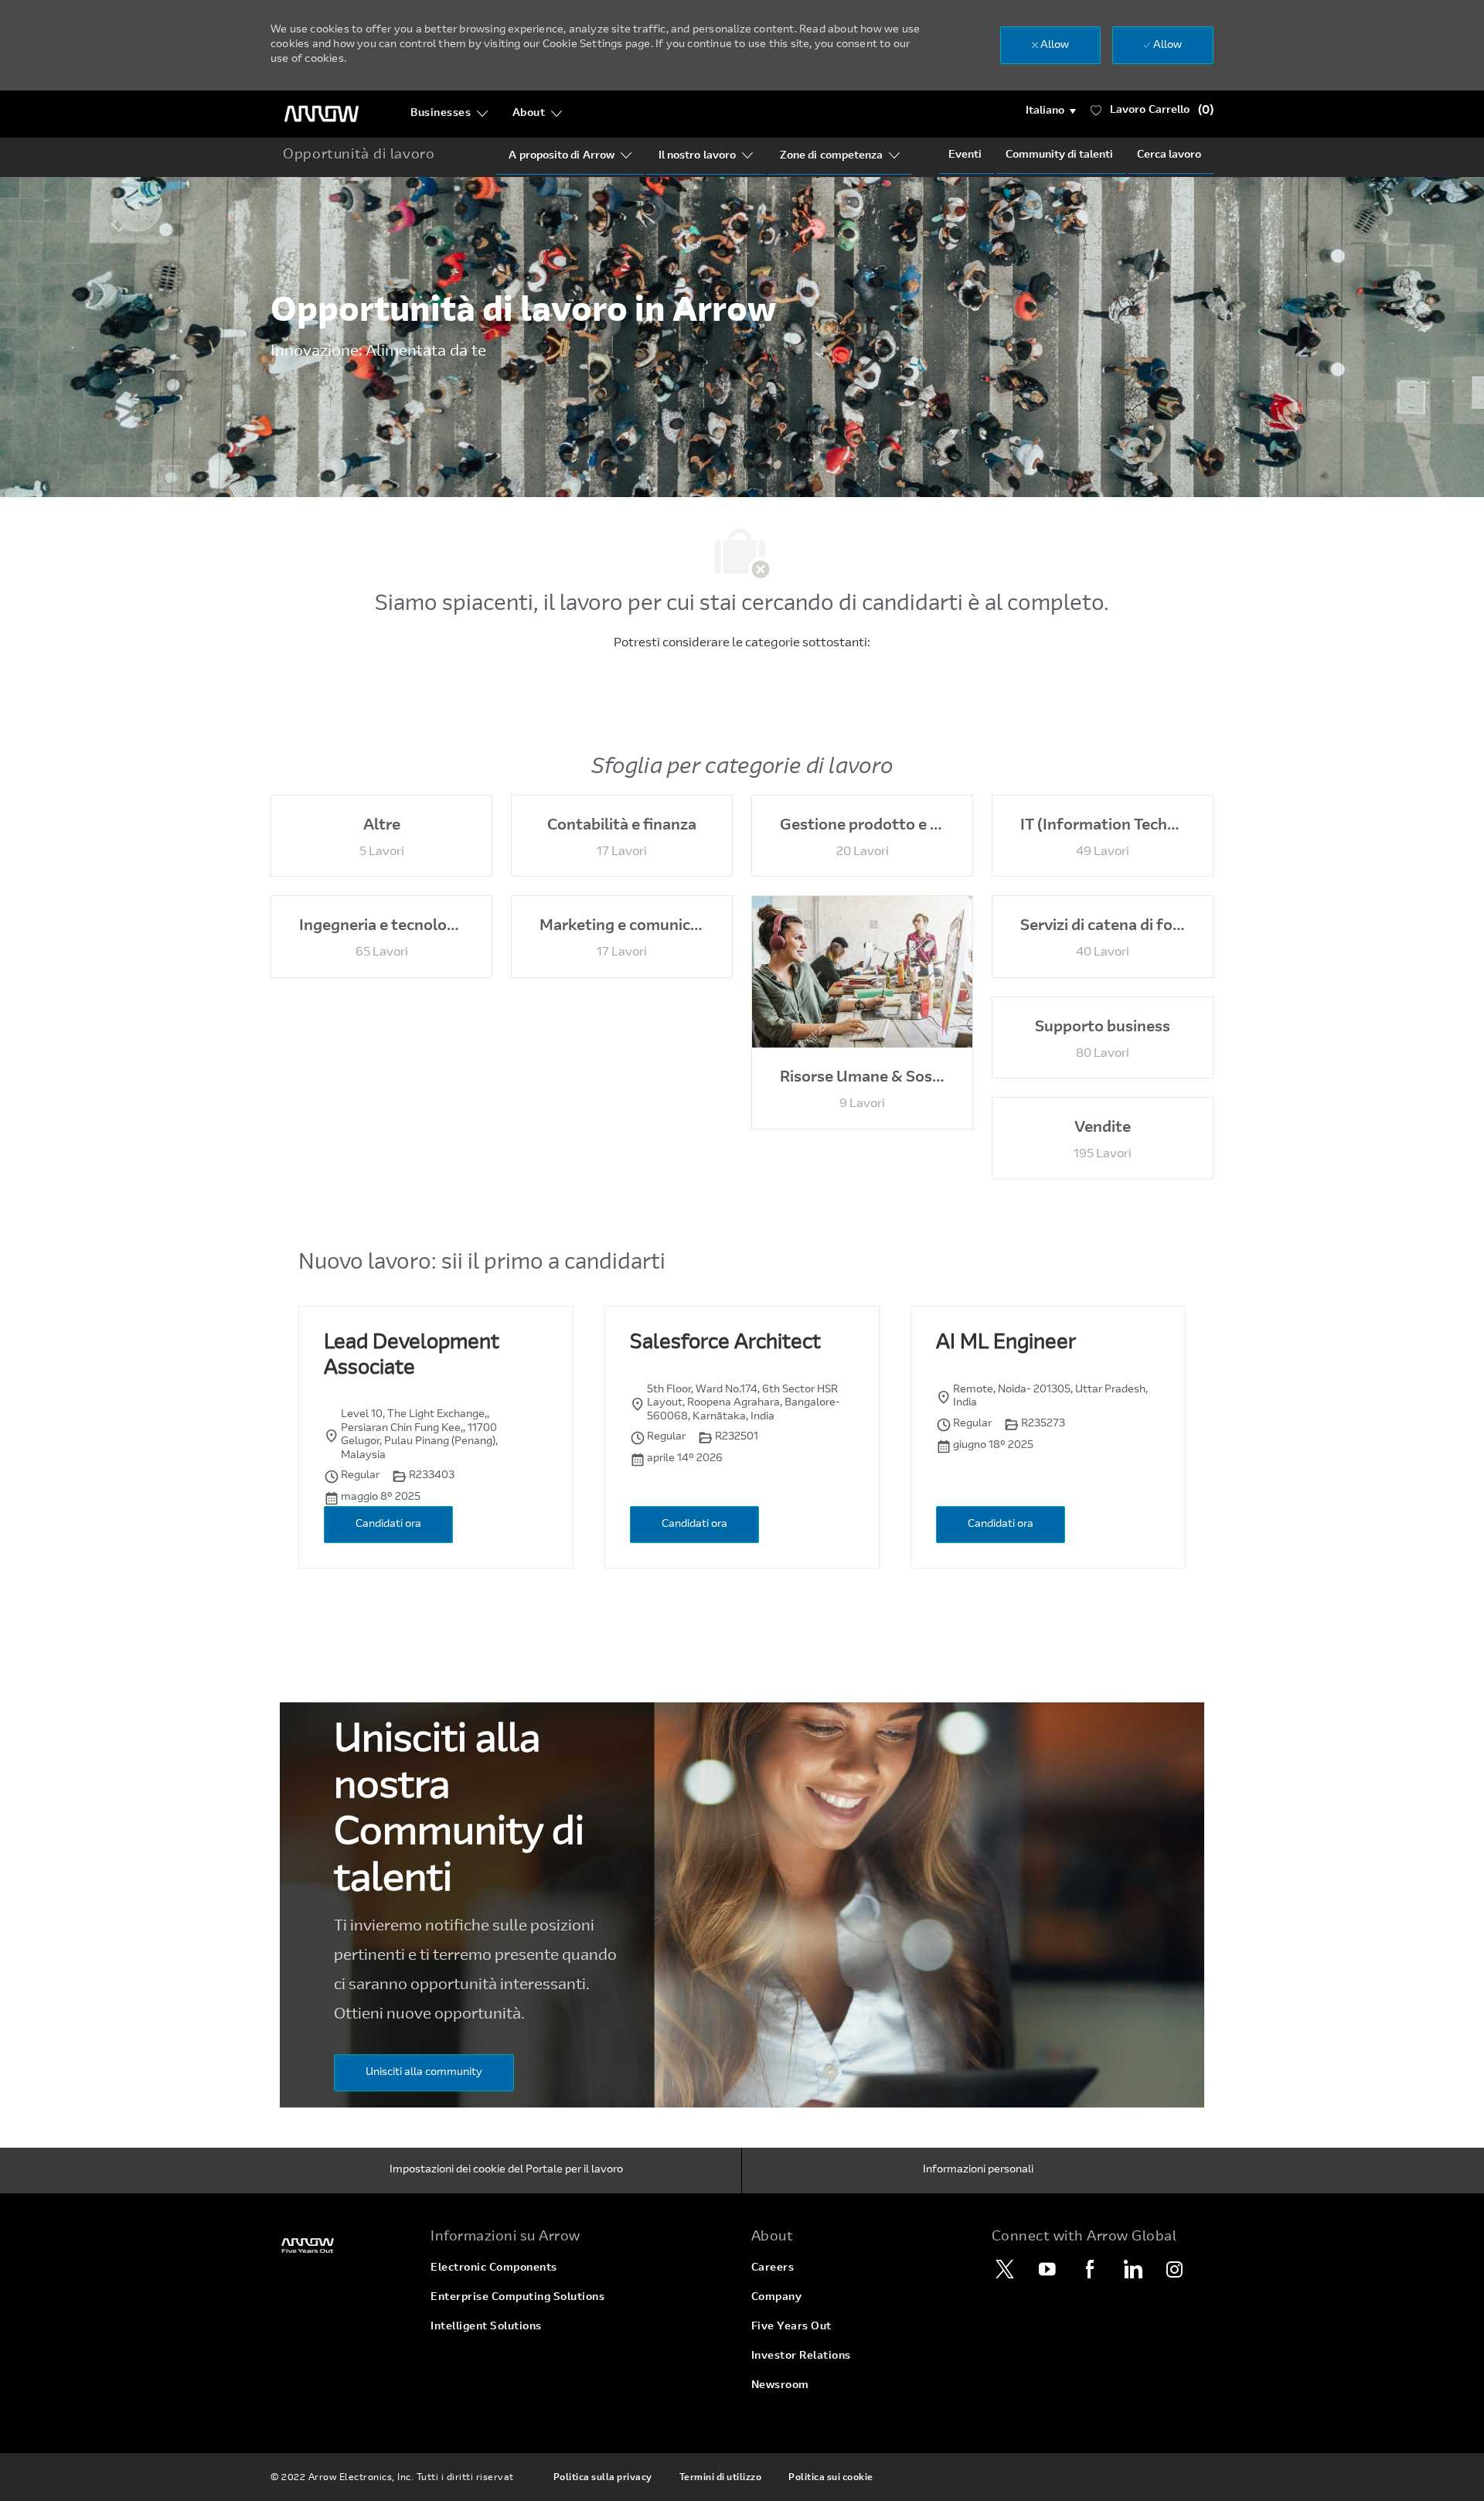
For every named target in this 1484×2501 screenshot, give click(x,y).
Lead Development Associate (412, 1356)
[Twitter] (1005, 2269)
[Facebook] (1090, 2269)
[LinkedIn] (1132, 2269)
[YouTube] (1047, 2269)
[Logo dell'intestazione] (322, 114)
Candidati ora (388, 1525)
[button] (1051, 111)
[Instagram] (1175, 2269)
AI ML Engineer (1006, 1344)
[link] (341, 2245)
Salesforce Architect (725, 1344)
